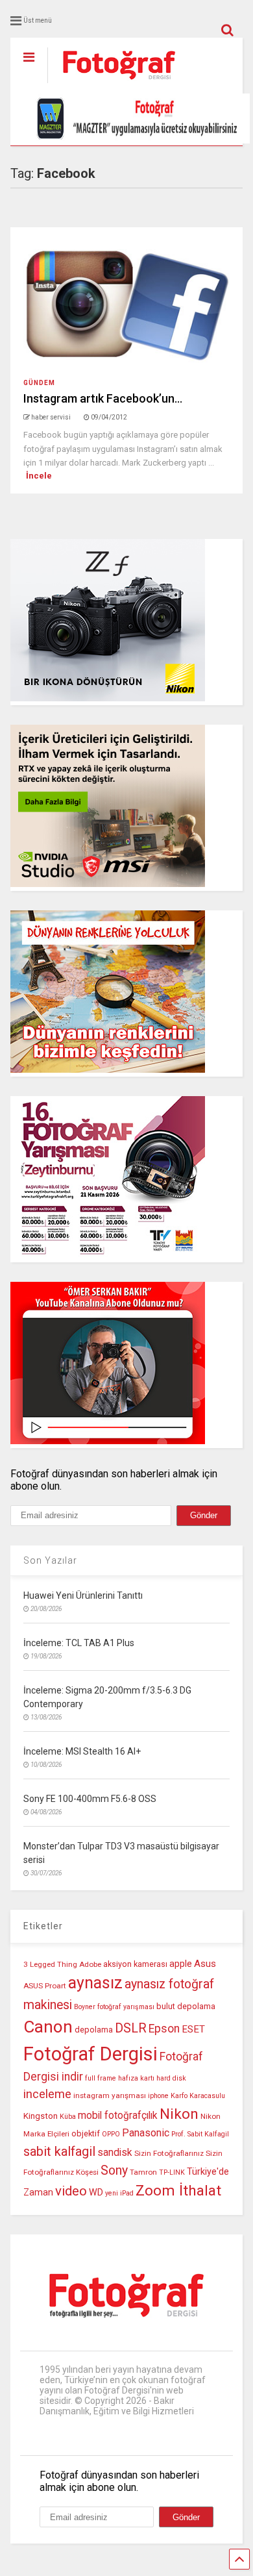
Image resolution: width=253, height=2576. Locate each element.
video (71, 2191)
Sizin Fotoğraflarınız (169, 2153)
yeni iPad (119, 2193)
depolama (94, 2030)
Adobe (90, 1964)
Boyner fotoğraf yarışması (114, 2007)
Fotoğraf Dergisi (90, 2054)
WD (96, 2193)
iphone (158, 2096)
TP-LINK (172, 2172)
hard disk (171, 2078)
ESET (193, 2029)
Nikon (179, 2114)
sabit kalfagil (59, 2151)
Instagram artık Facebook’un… (103, 398)
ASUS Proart (45, 1986)
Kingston (41, 2116)
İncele (39, 476)
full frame (101, 2078)
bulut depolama (186, 2006)
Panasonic (146, 2133)
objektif (86, 2133)
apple (181, 1964)
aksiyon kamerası (135, 1964)
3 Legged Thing (50, 1964)
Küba (68, 2117)
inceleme (47, 2094)
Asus (205, 1964)
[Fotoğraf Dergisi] (112, 84)
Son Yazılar (50, 1560)
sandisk (115, 2153)
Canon (48, 2027)
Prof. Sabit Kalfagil (200, 2134)
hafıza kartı (136, 2078)
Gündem (39, 383)
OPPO (111, 2134)
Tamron (143, 2172)
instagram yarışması (110, 2095)
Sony (114, 2170)
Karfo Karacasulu (198, 2096)
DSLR (131, 2028)
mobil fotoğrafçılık (118, 2116)
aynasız (95, 1983)
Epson (164, 2029)
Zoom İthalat (178, 2191)
